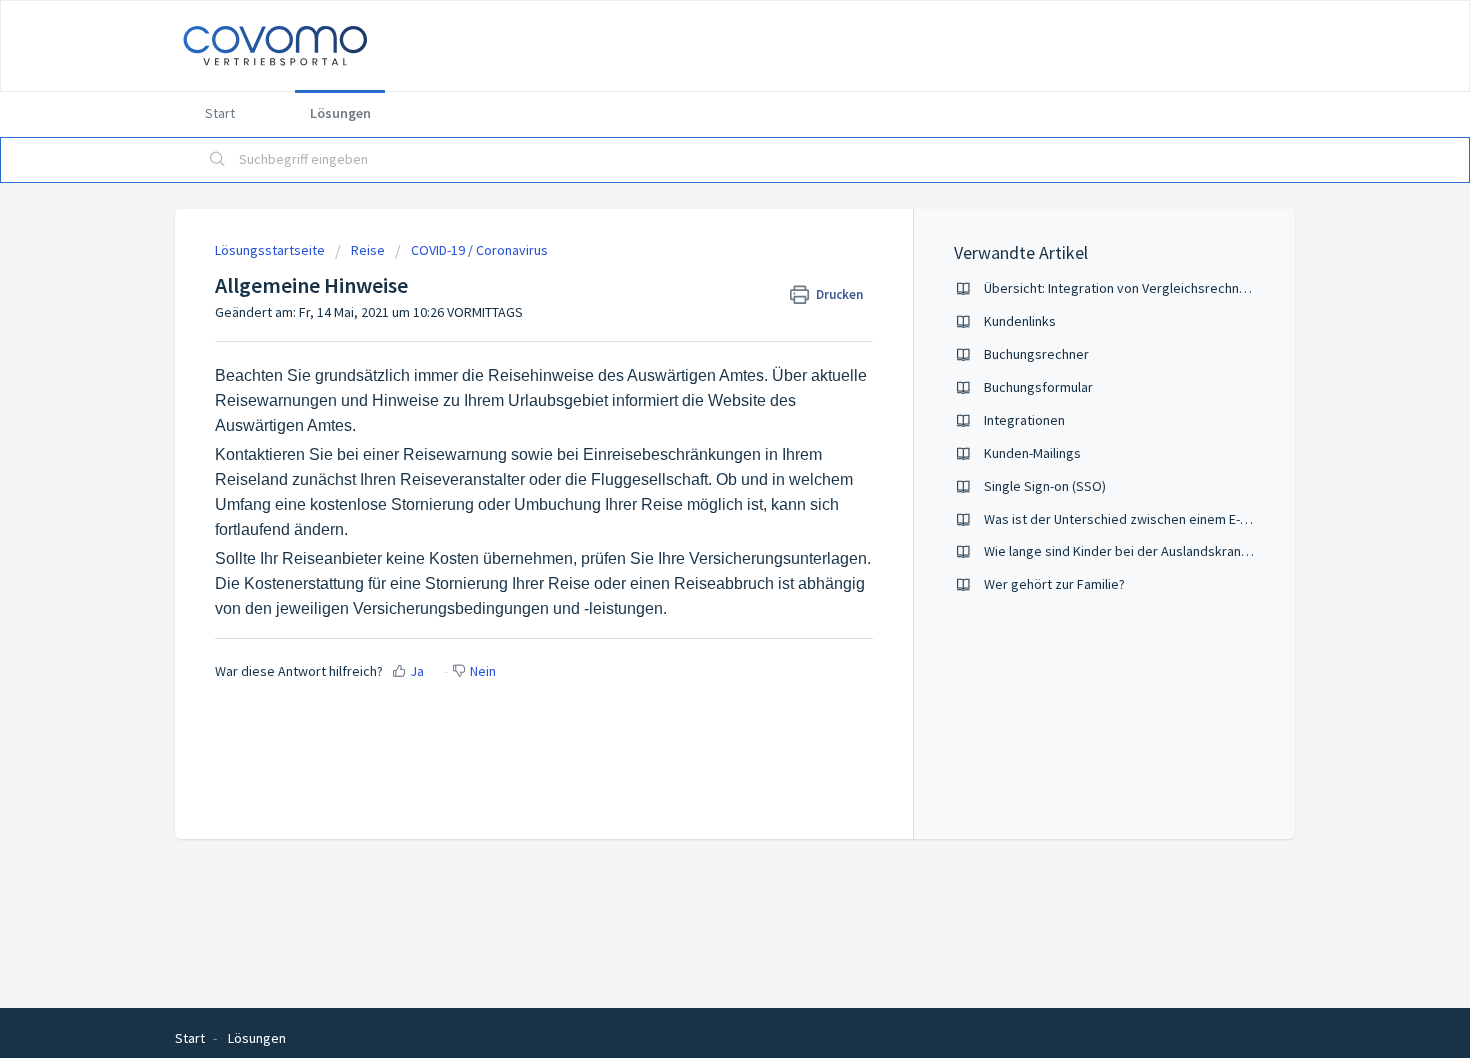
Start (220, 113)
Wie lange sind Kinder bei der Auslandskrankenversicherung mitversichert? (1208, 551)
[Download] (698, 265)
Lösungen (340, 113)
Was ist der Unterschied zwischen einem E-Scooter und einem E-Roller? (1196, 519)
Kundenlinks (1020, 321)
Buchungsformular (1038, 387)
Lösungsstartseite (271, 250)
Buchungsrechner (1036, 354)
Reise (368, 250)
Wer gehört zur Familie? (1054, 584)
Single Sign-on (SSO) (1045, 486)
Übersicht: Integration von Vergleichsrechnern (1121, 288)
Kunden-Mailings (1032, 453)
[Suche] (218, 160)
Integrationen (1024, 420)
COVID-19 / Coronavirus (479, 250)
